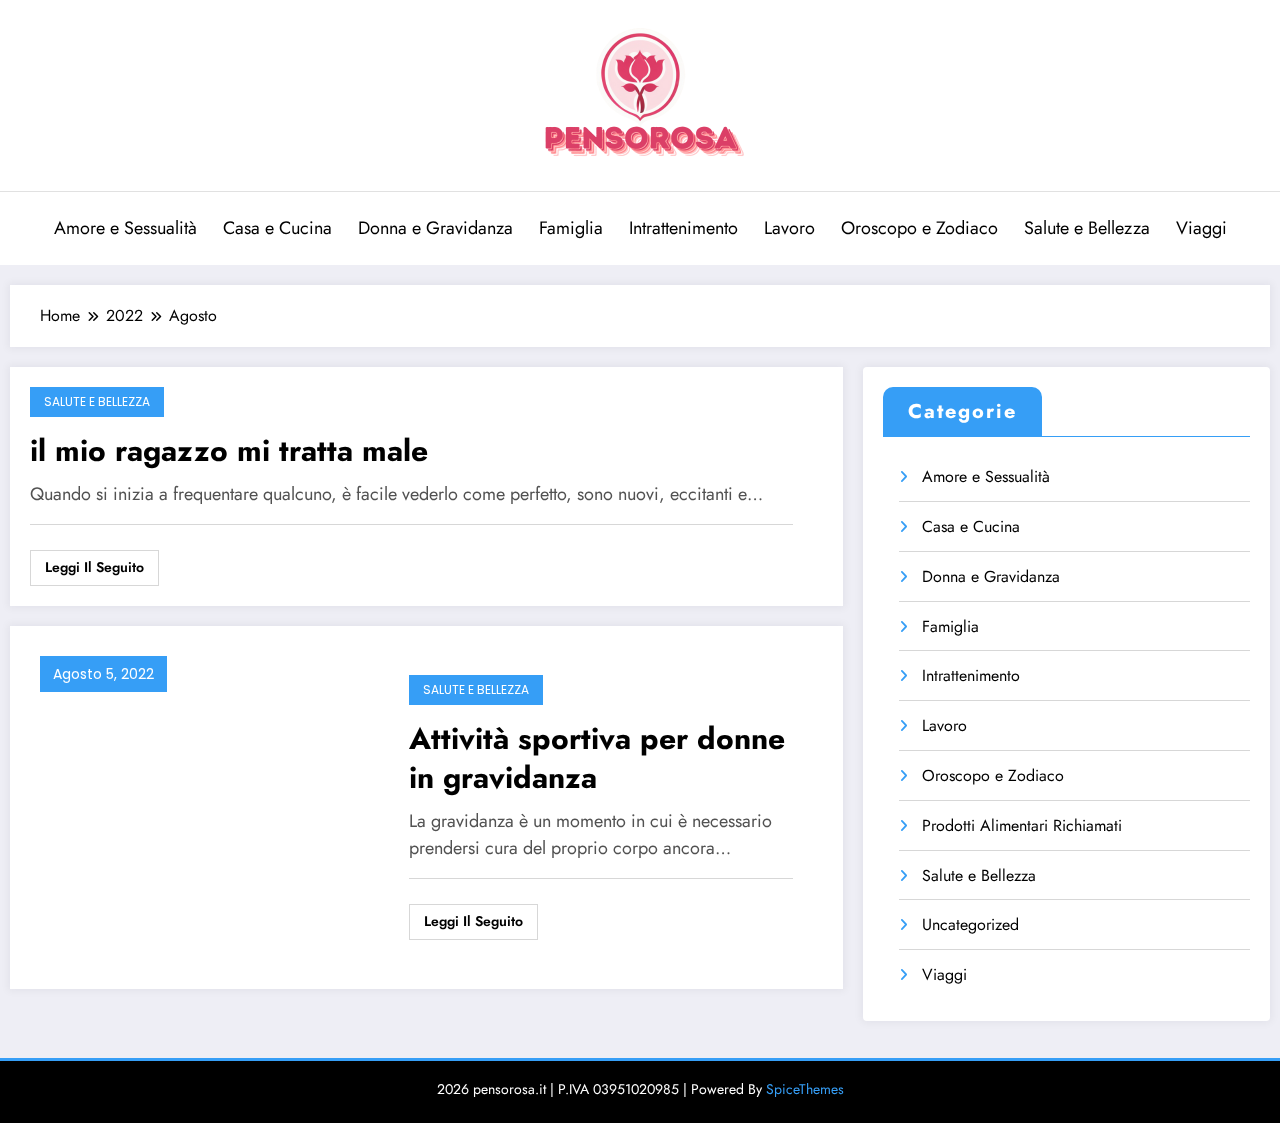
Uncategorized (970, 924)
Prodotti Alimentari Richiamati (1022, 825)
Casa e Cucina (277, 228)
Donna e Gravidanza (435, 228)
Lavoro (789, 228)
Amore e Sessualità (125, 228)
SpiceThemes (805, 1089)
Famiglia (571, 228)
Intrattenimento (683, 228)
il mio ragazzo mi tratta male (229, 450)
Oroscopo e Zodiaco (919, 228)
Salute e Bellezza (1087, 228)
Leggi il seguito (94, 567)
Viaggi (1201, 228)
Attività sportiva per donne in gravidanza (597, 758)
